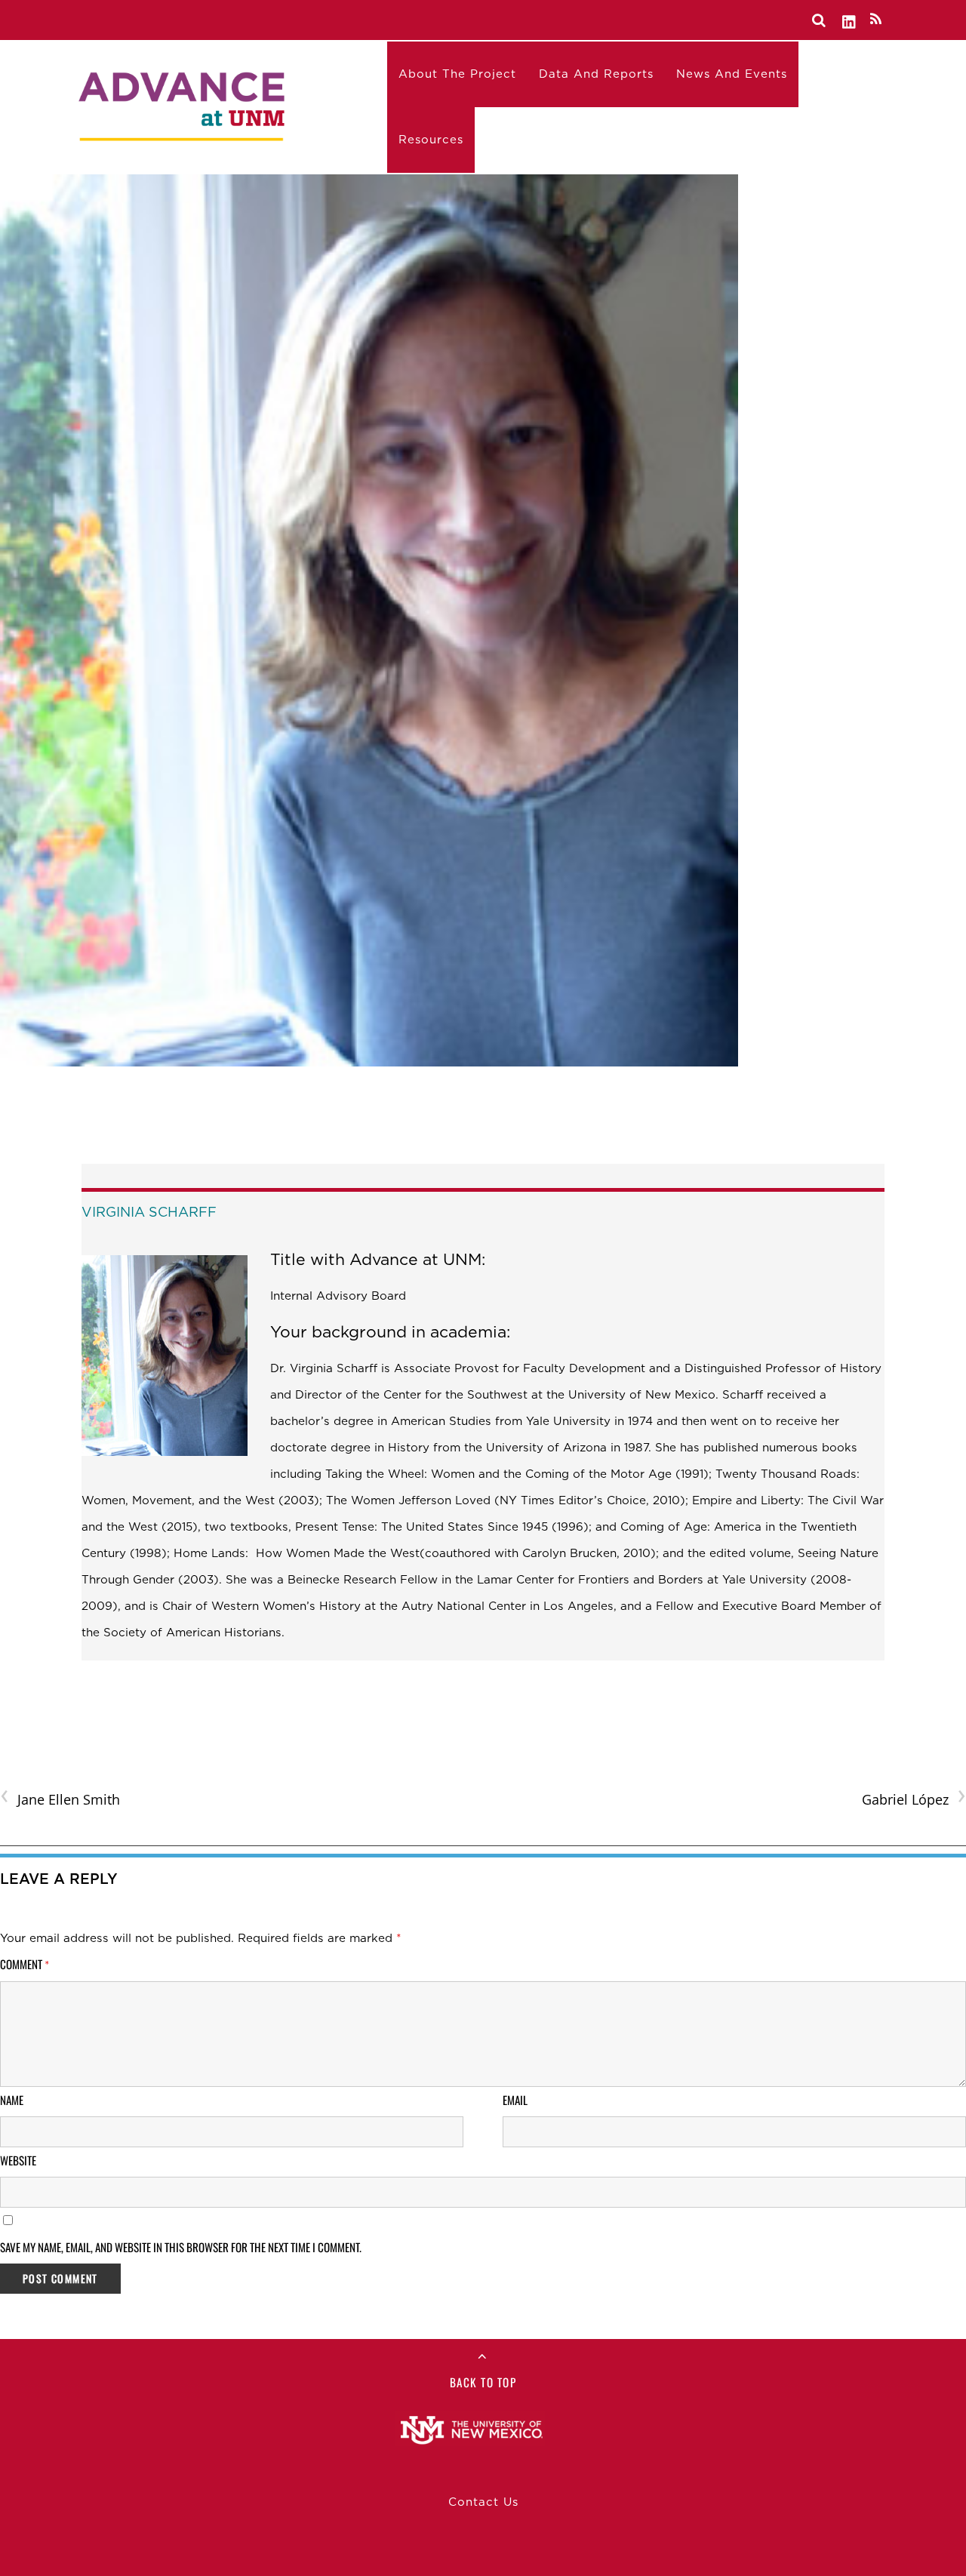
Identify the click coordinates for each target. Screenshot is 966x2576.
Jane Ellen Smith (60, 1798)
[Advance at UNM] (183, 103)
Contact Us (483, 2502)
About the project (457, 74)
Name (12, 2100)
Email (515, 2100)
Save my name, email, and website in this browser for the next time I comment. (181, 2247)
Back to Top (483, 2382)
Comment (25, 1964)
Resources (431, 140)
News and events (732, 74)
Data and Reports (596, 74)
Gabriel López (914, 1798)
